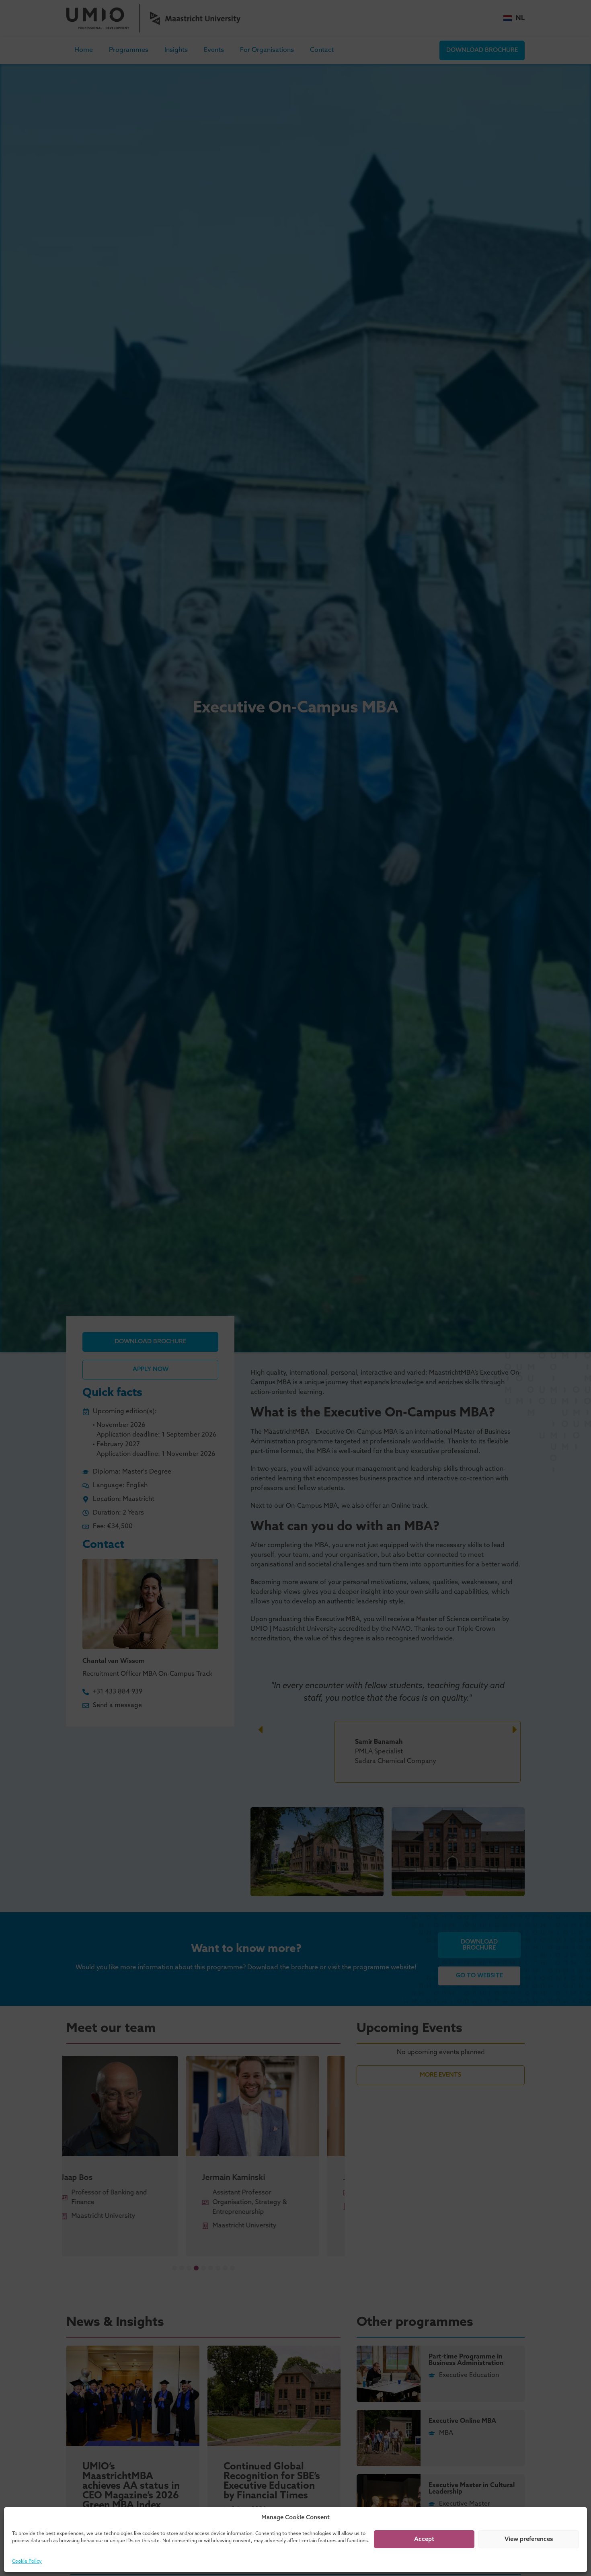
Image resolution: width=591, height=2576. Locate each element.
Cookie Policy (27, 2562)
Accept (424, 2539)
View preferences (529, 2539)
